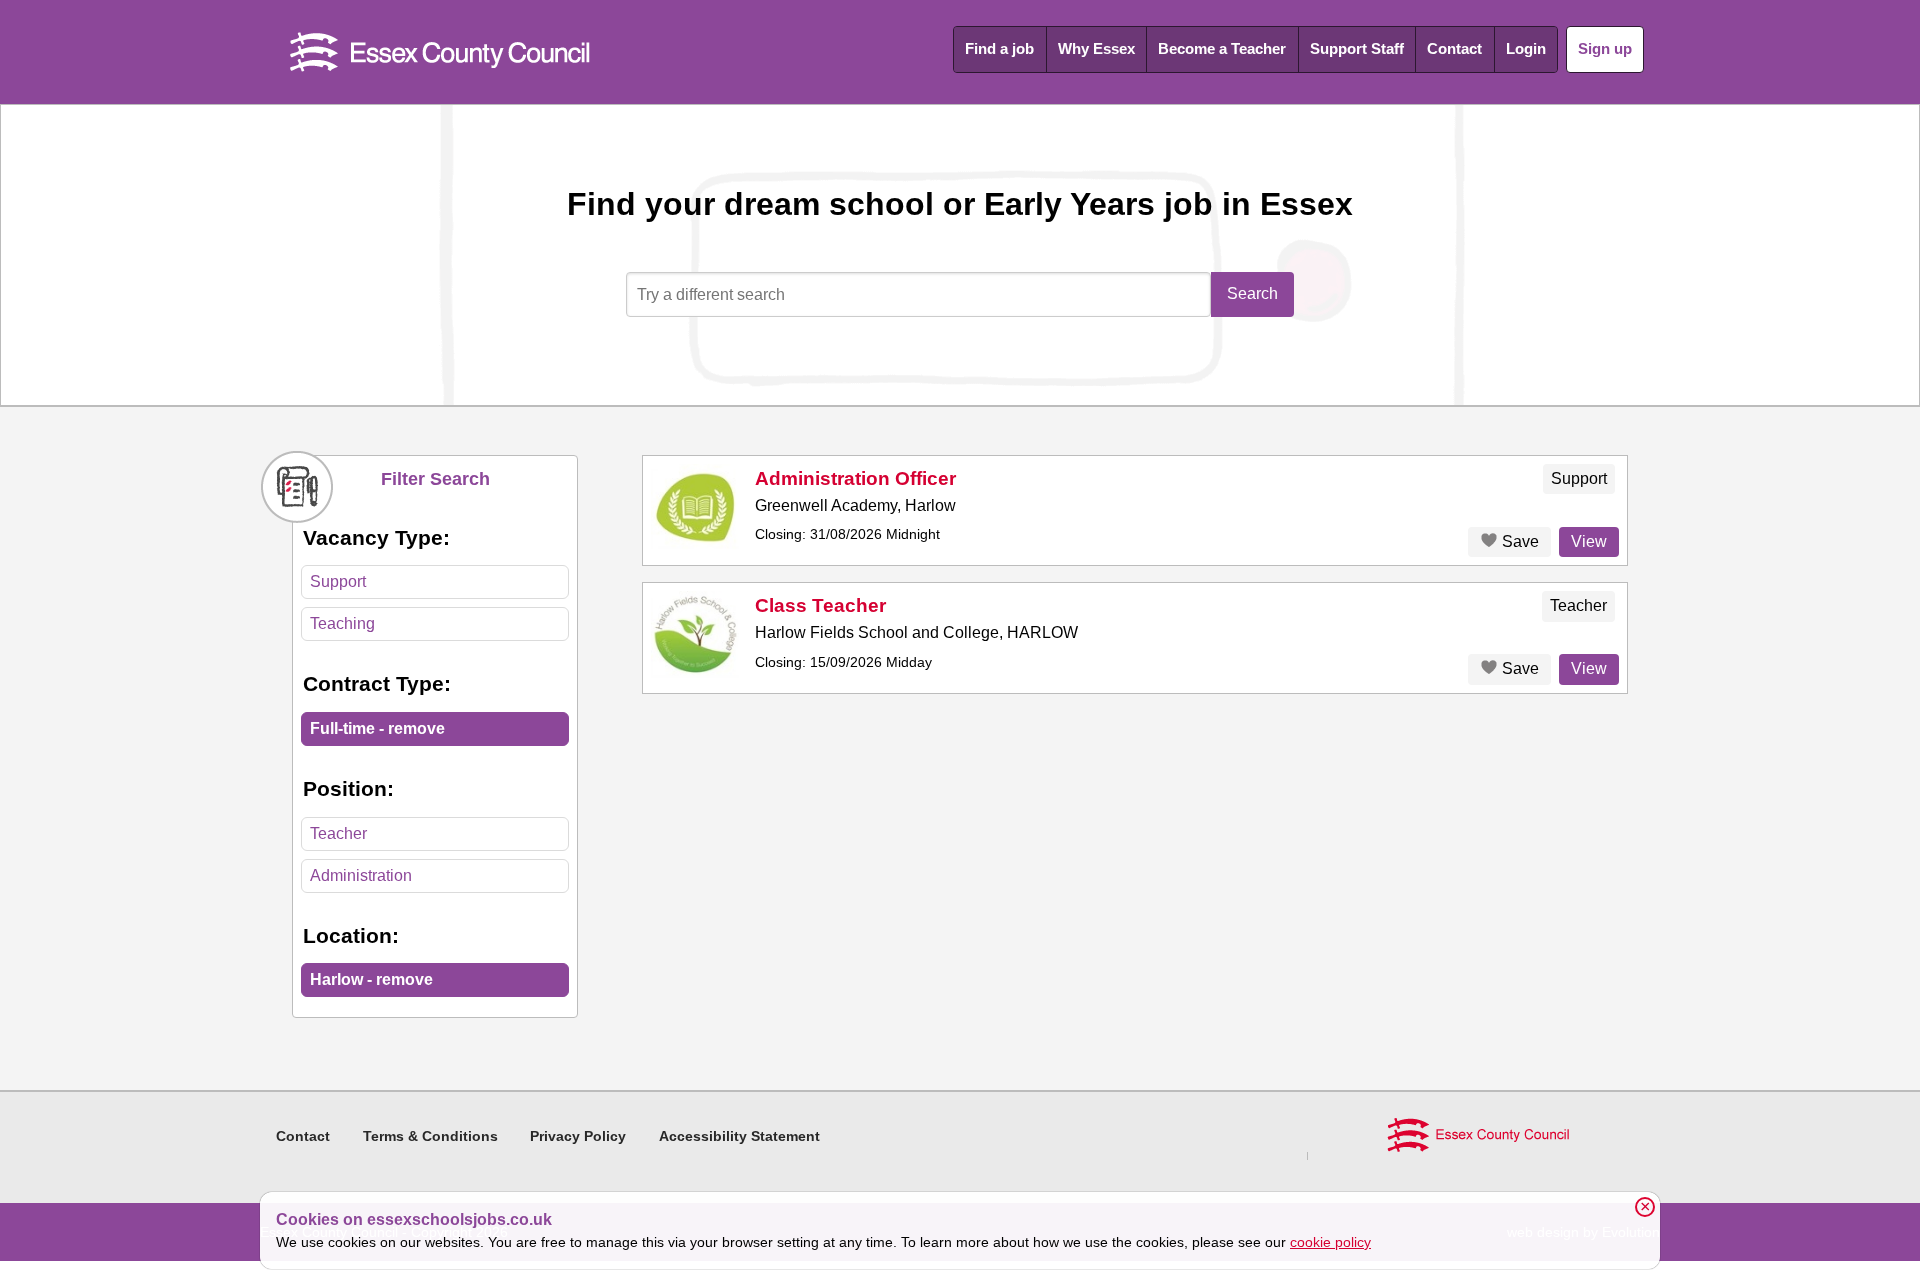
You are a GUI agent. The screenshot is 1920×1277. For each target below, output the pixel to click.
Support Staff (1357, 48)
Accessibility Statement (739, 1136)
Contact (1454, 48)
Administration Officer (855, 478)
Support (338, 581)
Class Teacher (820, 605)
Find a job (999, 48)
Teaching (342, 623)
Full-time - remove (377, 728)
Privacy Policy (578, 1136)
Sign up (1605, 48)
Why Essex (1096, 48)
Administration (361, 875)
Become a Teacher (1222, 48)
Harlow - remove (371, 979)
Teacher (338, 833)
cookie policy (1330, 1242)
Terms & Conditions (430, 1136)
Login (1526, 48)
